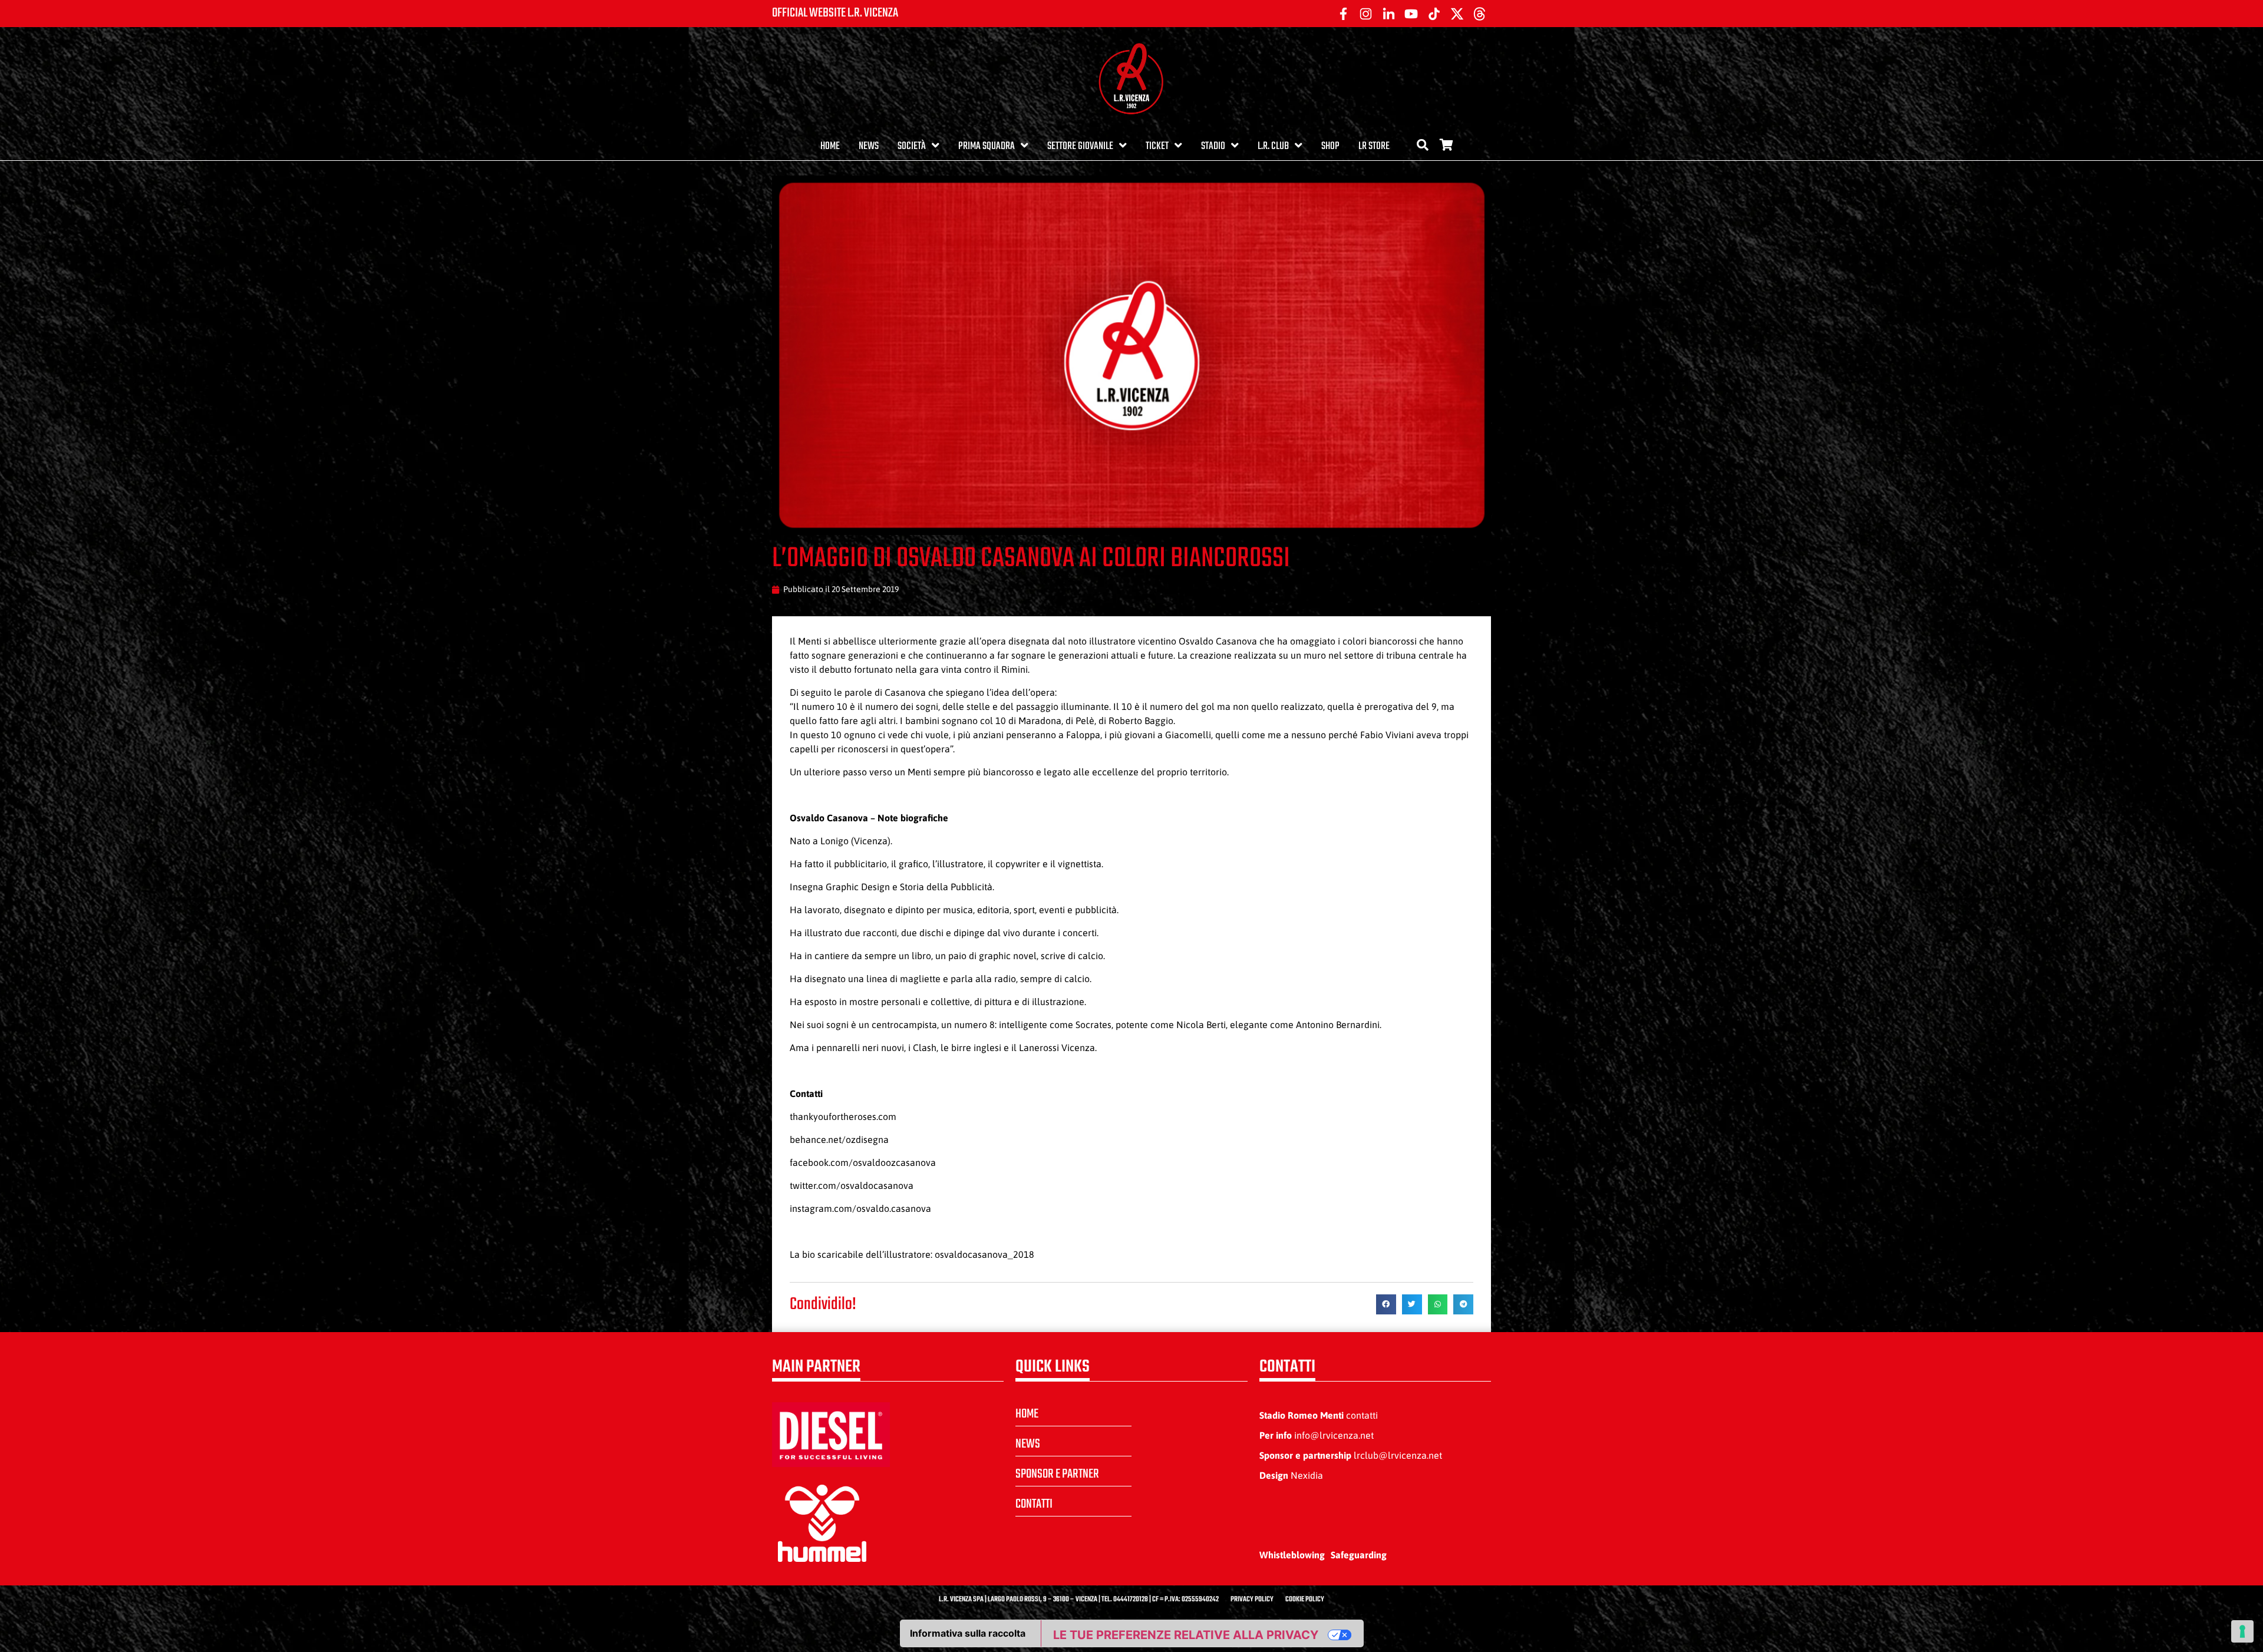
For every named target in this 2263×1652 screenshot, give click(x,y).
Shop (1330, 146)
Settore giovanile (1080, 146)
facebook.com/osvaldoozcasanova (863, 1162)
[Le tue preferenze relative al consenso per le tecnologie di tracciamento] (2242, 1631)
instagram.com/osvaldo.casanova (860, 1208)
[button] (1386, 1304)
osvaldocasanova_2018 (984, 1254)
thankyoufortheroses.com (843, 1116)
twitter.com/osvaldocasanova (852, 1185)
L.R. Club (1273, 146)
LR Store (1374, 146)
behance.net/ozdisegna (839, 1139)
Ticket (1157, 146)
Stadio (1213, 146)
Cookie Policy (1305, 1600)
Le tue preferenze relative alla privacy (1186, 1635)
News (869, 146)
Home (830, 146)
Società (912, 146)
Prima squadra (987, 146)
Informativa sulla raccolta (968, 1633)
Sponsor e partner (1057, 1474)
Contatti (1034, 1504)
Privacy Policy (1252, 1600)
